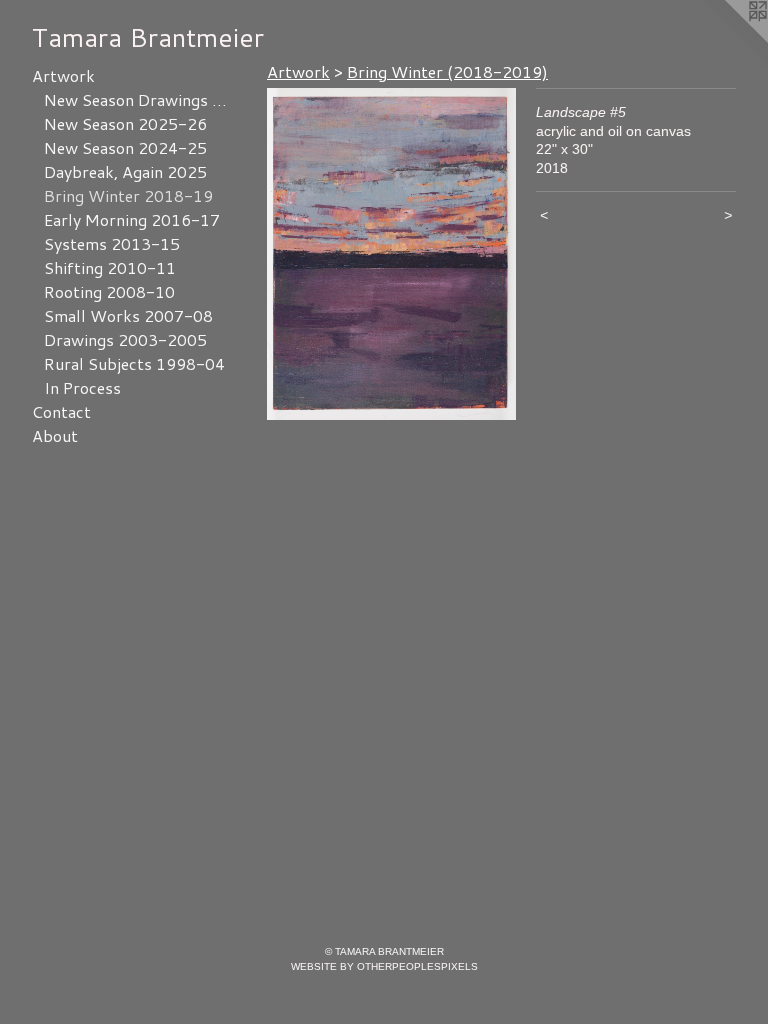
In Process (82, 387)
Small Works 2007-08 (128, 315)
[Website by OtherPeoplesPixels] (728, 40)
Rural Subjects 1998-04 (134, 363)
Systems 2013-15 (112, 243)
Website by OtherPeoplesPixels (384, 966)
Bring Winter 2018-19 (128, 195)
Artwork (63, 75)
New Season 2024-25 (125, 147)
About (55, 435)
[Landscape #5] (391, 254)
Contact (61, 411)
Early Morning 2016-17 (132, 219)
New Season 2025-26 (125, 123)
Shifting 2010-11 (110, 267)
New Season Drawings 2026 (138, 99)
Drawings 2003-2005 (125, 339)
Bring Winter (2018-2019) (447, 71)
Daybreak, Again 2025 (125, 171)
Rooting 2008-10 (109, 291)
